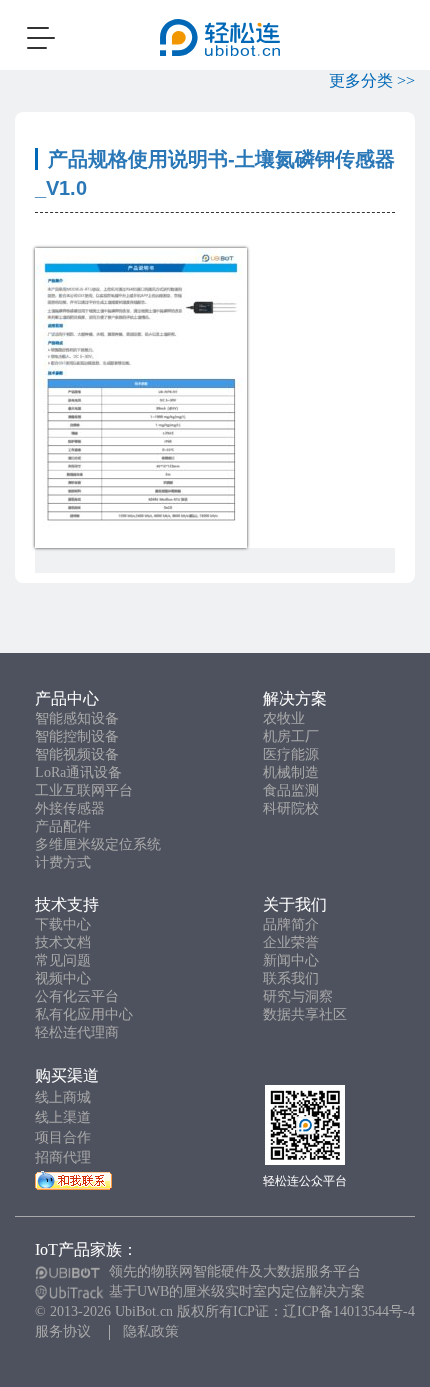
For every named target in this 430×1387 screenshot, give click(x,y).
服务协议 (63, 1331)
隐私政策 (151, 1331)
